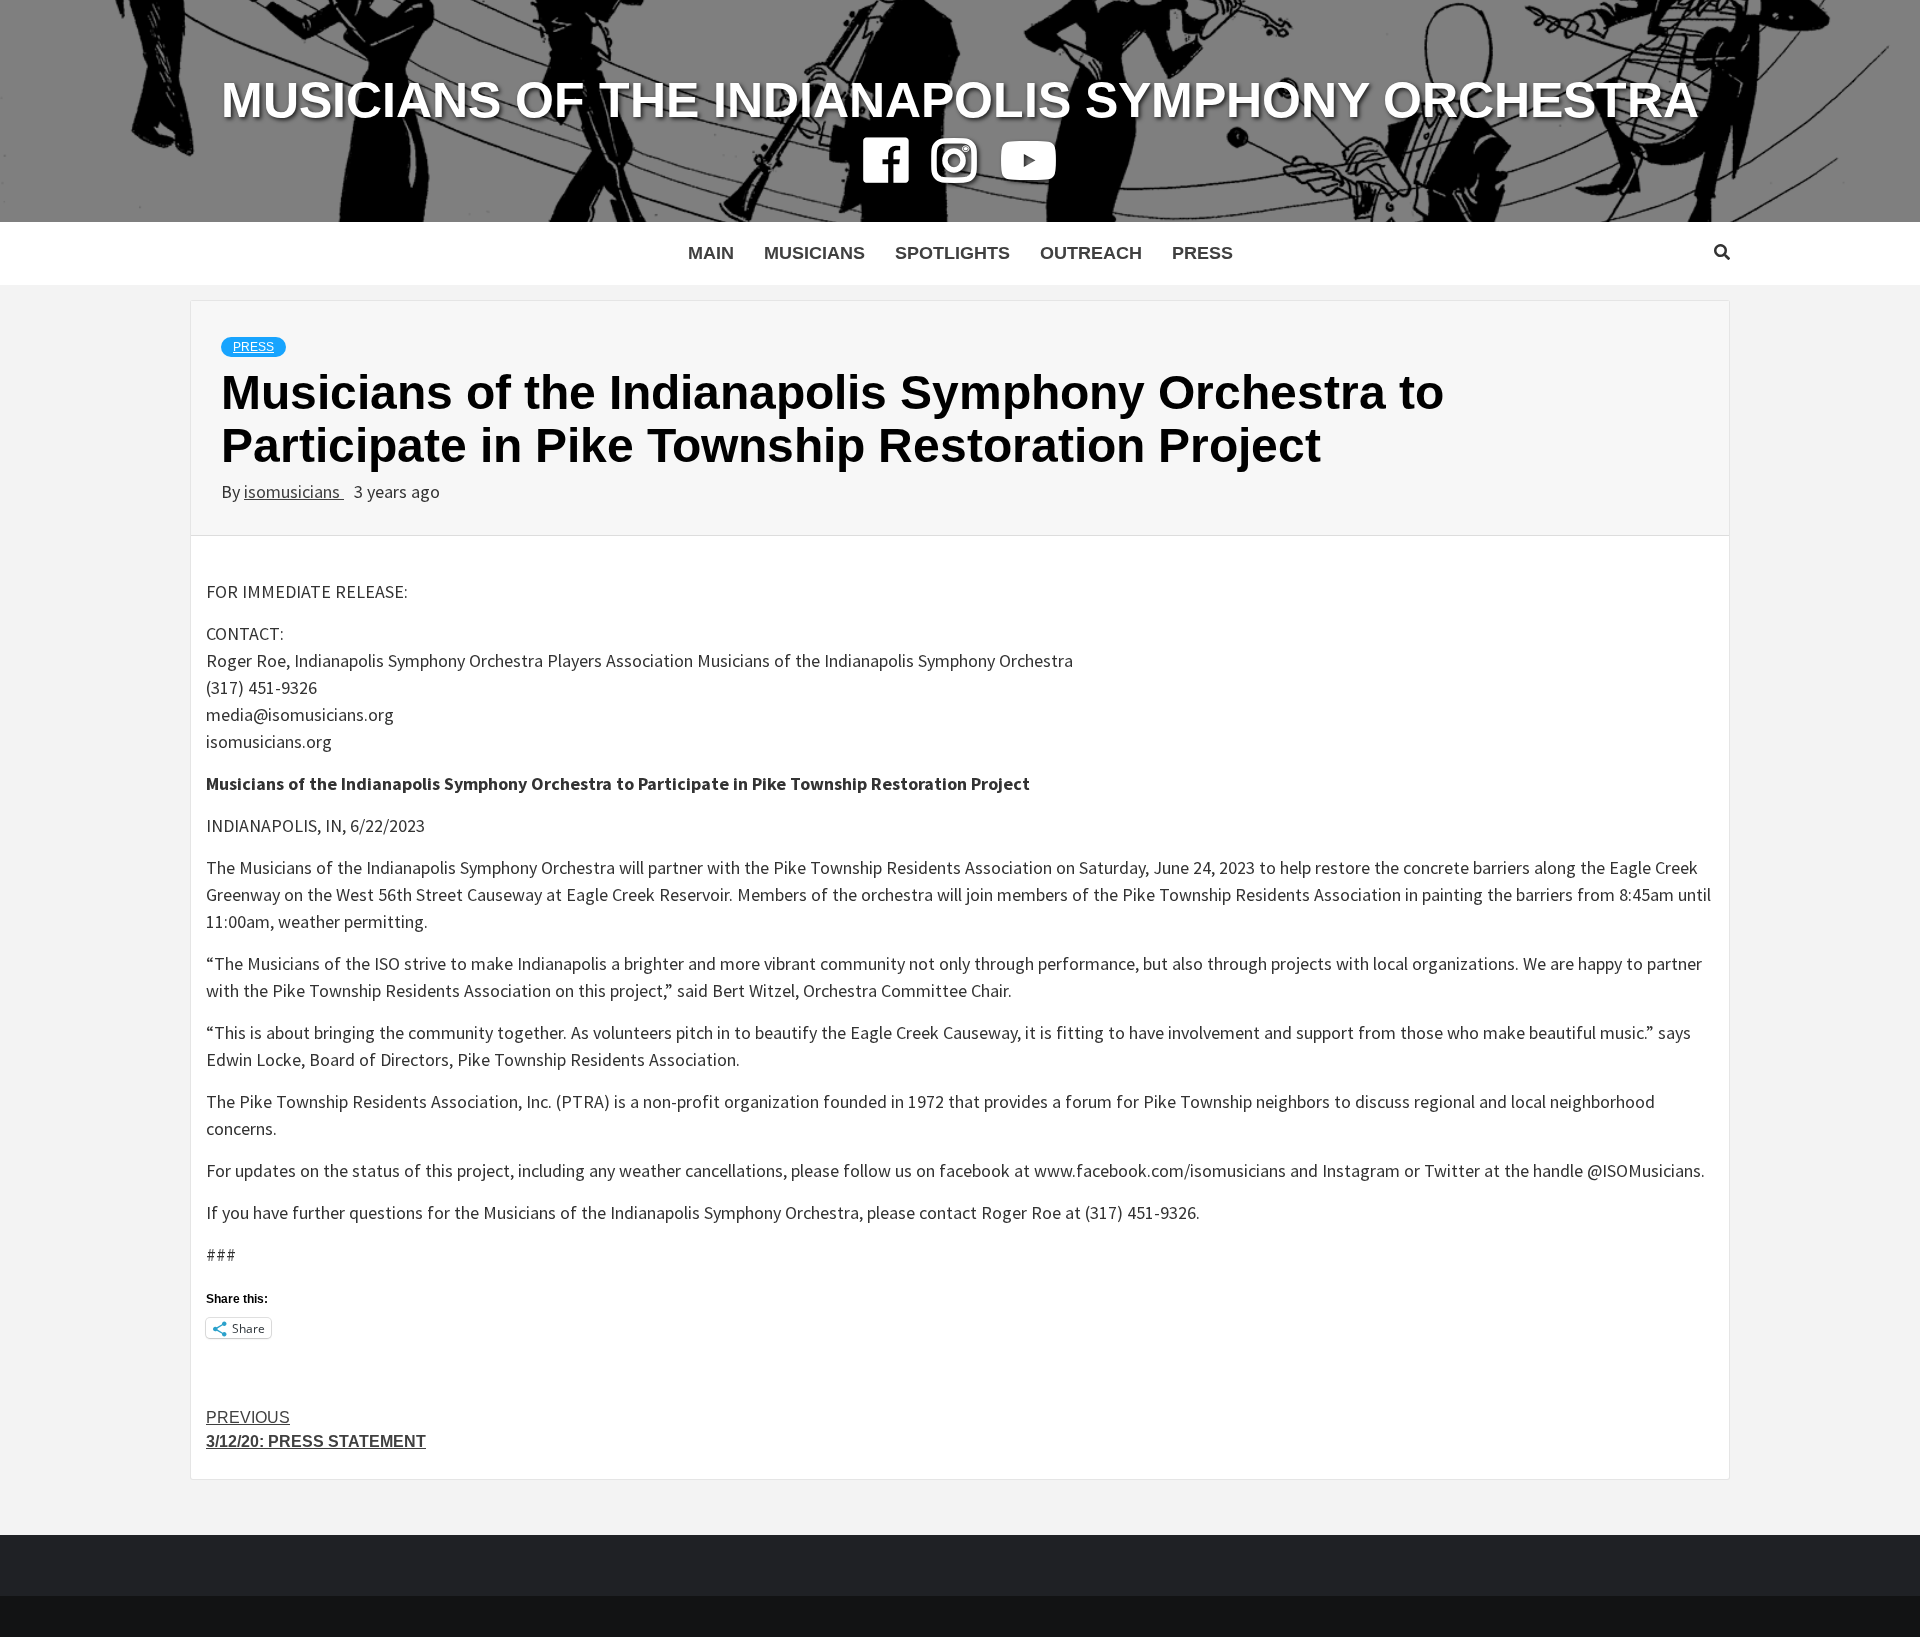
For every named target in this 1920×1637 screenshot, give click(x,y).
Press (1202, 253)
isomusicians (294, 491)
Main (711, 253)
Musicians (814, 253)
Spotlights (952, 253)
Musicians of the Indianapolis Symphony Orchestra (960, 100)
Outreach (1091, 253)
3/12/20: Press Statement (316, 1429)
